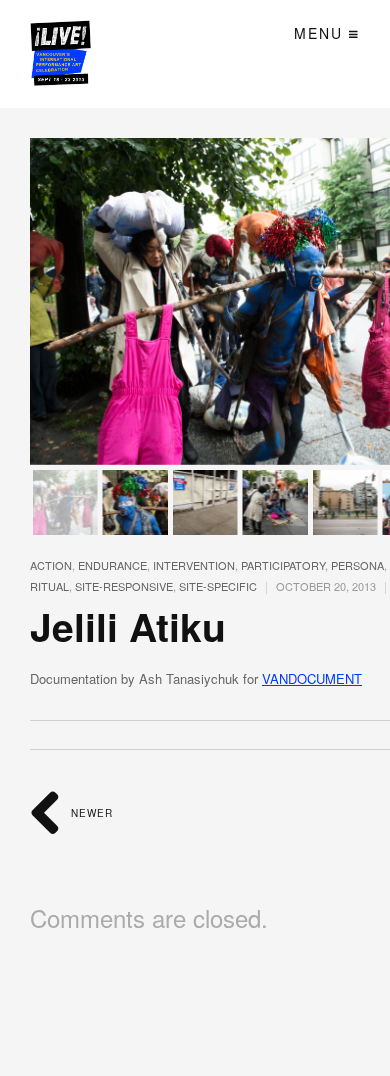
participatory (283, 565)
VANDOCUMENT (312, 678)
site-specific (218, 586)
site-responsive (124, 586)
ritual (49, 586)
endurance (112, 565)
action (51, 565)
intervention (194, 565)
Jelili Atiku (128, 626)
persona (357, 565)
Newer (90, 813)
